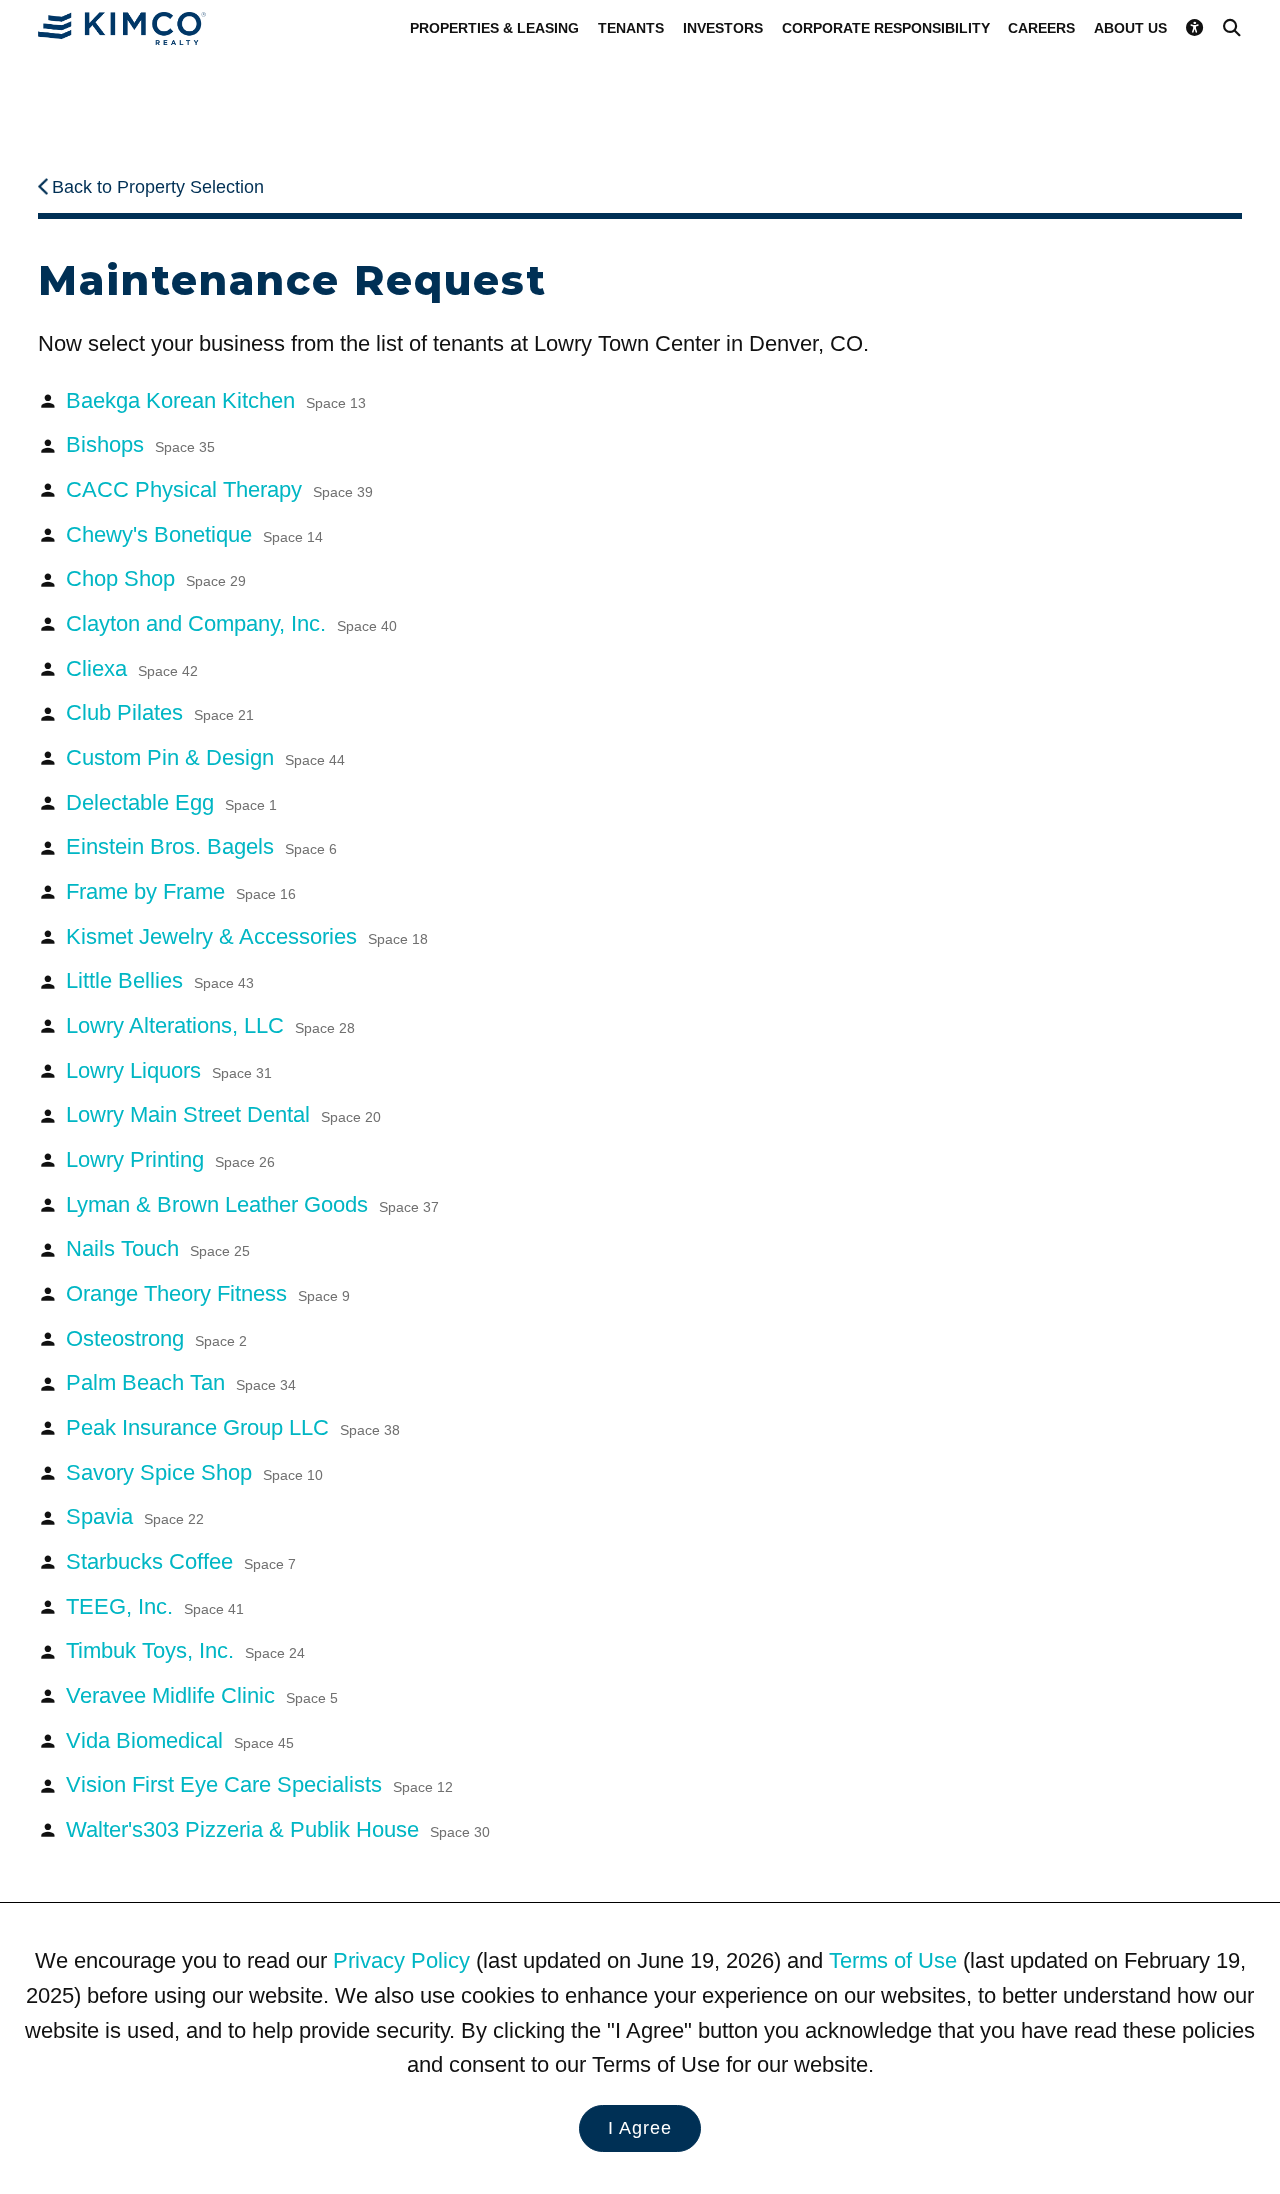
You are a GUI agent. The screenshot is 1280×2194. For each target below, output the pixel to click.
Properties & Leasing (494, 28)
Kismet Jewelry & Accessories (247, 936)
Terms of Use (893, 1960)
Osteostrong (156, 1338)
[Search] (1232, 27)
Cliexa (132, 668)
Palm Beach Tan (181, 1382)
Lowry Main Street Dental (223, 1114)
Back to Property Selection (158, 187)
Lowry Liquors (169, 1070)
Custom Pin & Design (205, 757)
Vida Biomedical (180, 1740)
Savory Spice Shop (194, 1472)
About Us (1130, 28)
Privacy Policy (401, 1960)
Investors (723, 28)
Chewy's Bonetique (194, 534)
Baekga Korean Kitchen (216, 400)
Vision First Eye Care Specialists (259, 1784)
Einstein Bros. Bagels (201, 846)
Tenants (631, 28)
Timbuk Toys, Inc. (185, 1650)
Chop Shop (156, 578)
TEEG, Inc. (155, 1606)
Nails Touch (158, 1248)
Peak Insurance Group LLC (233, 1427)
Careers (1041, 28)
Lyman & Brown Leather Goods (252, 1204)
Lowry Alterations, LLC (210, 1025)
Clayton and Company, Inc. (231, 623)
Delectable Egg (171, 802)
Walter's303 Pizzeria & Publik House (278, 1829)
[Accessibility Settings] (1195, 27)
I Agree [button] (640, 2128)
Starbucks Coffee (181, 1561)
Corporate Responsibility (886, 28)
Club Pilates (160, 712)
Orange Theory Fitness (208, 1293)
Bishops (140, 444)
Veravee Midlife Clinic (202, 1695)
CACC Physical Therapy (219, 489)
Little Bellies (160, 980)
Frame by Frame (181, 891)
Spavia (135, 1516)
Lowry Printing (170, 1159)
